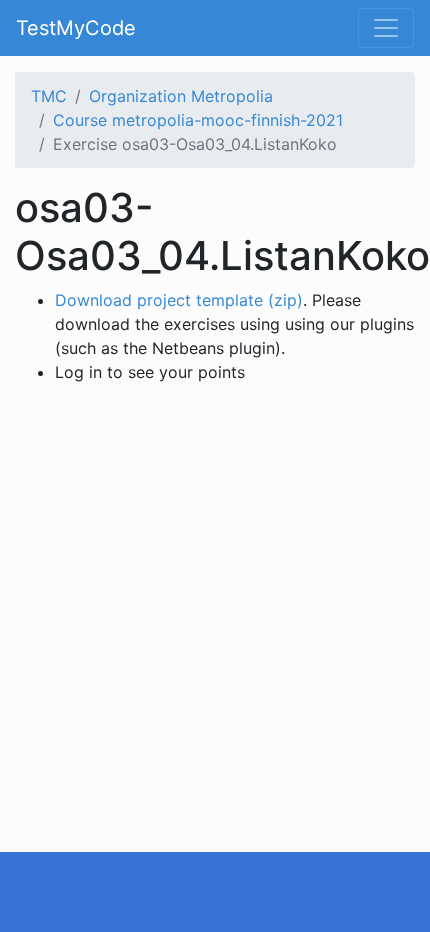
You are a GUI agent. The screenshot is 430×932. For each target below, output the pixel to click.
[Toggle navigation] (386, 28)
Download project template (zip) (179, 300)
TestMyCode (76, 28)
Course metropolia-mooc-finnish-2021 (198, 120)
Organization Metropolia (181, 96)
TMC (49, 96)
